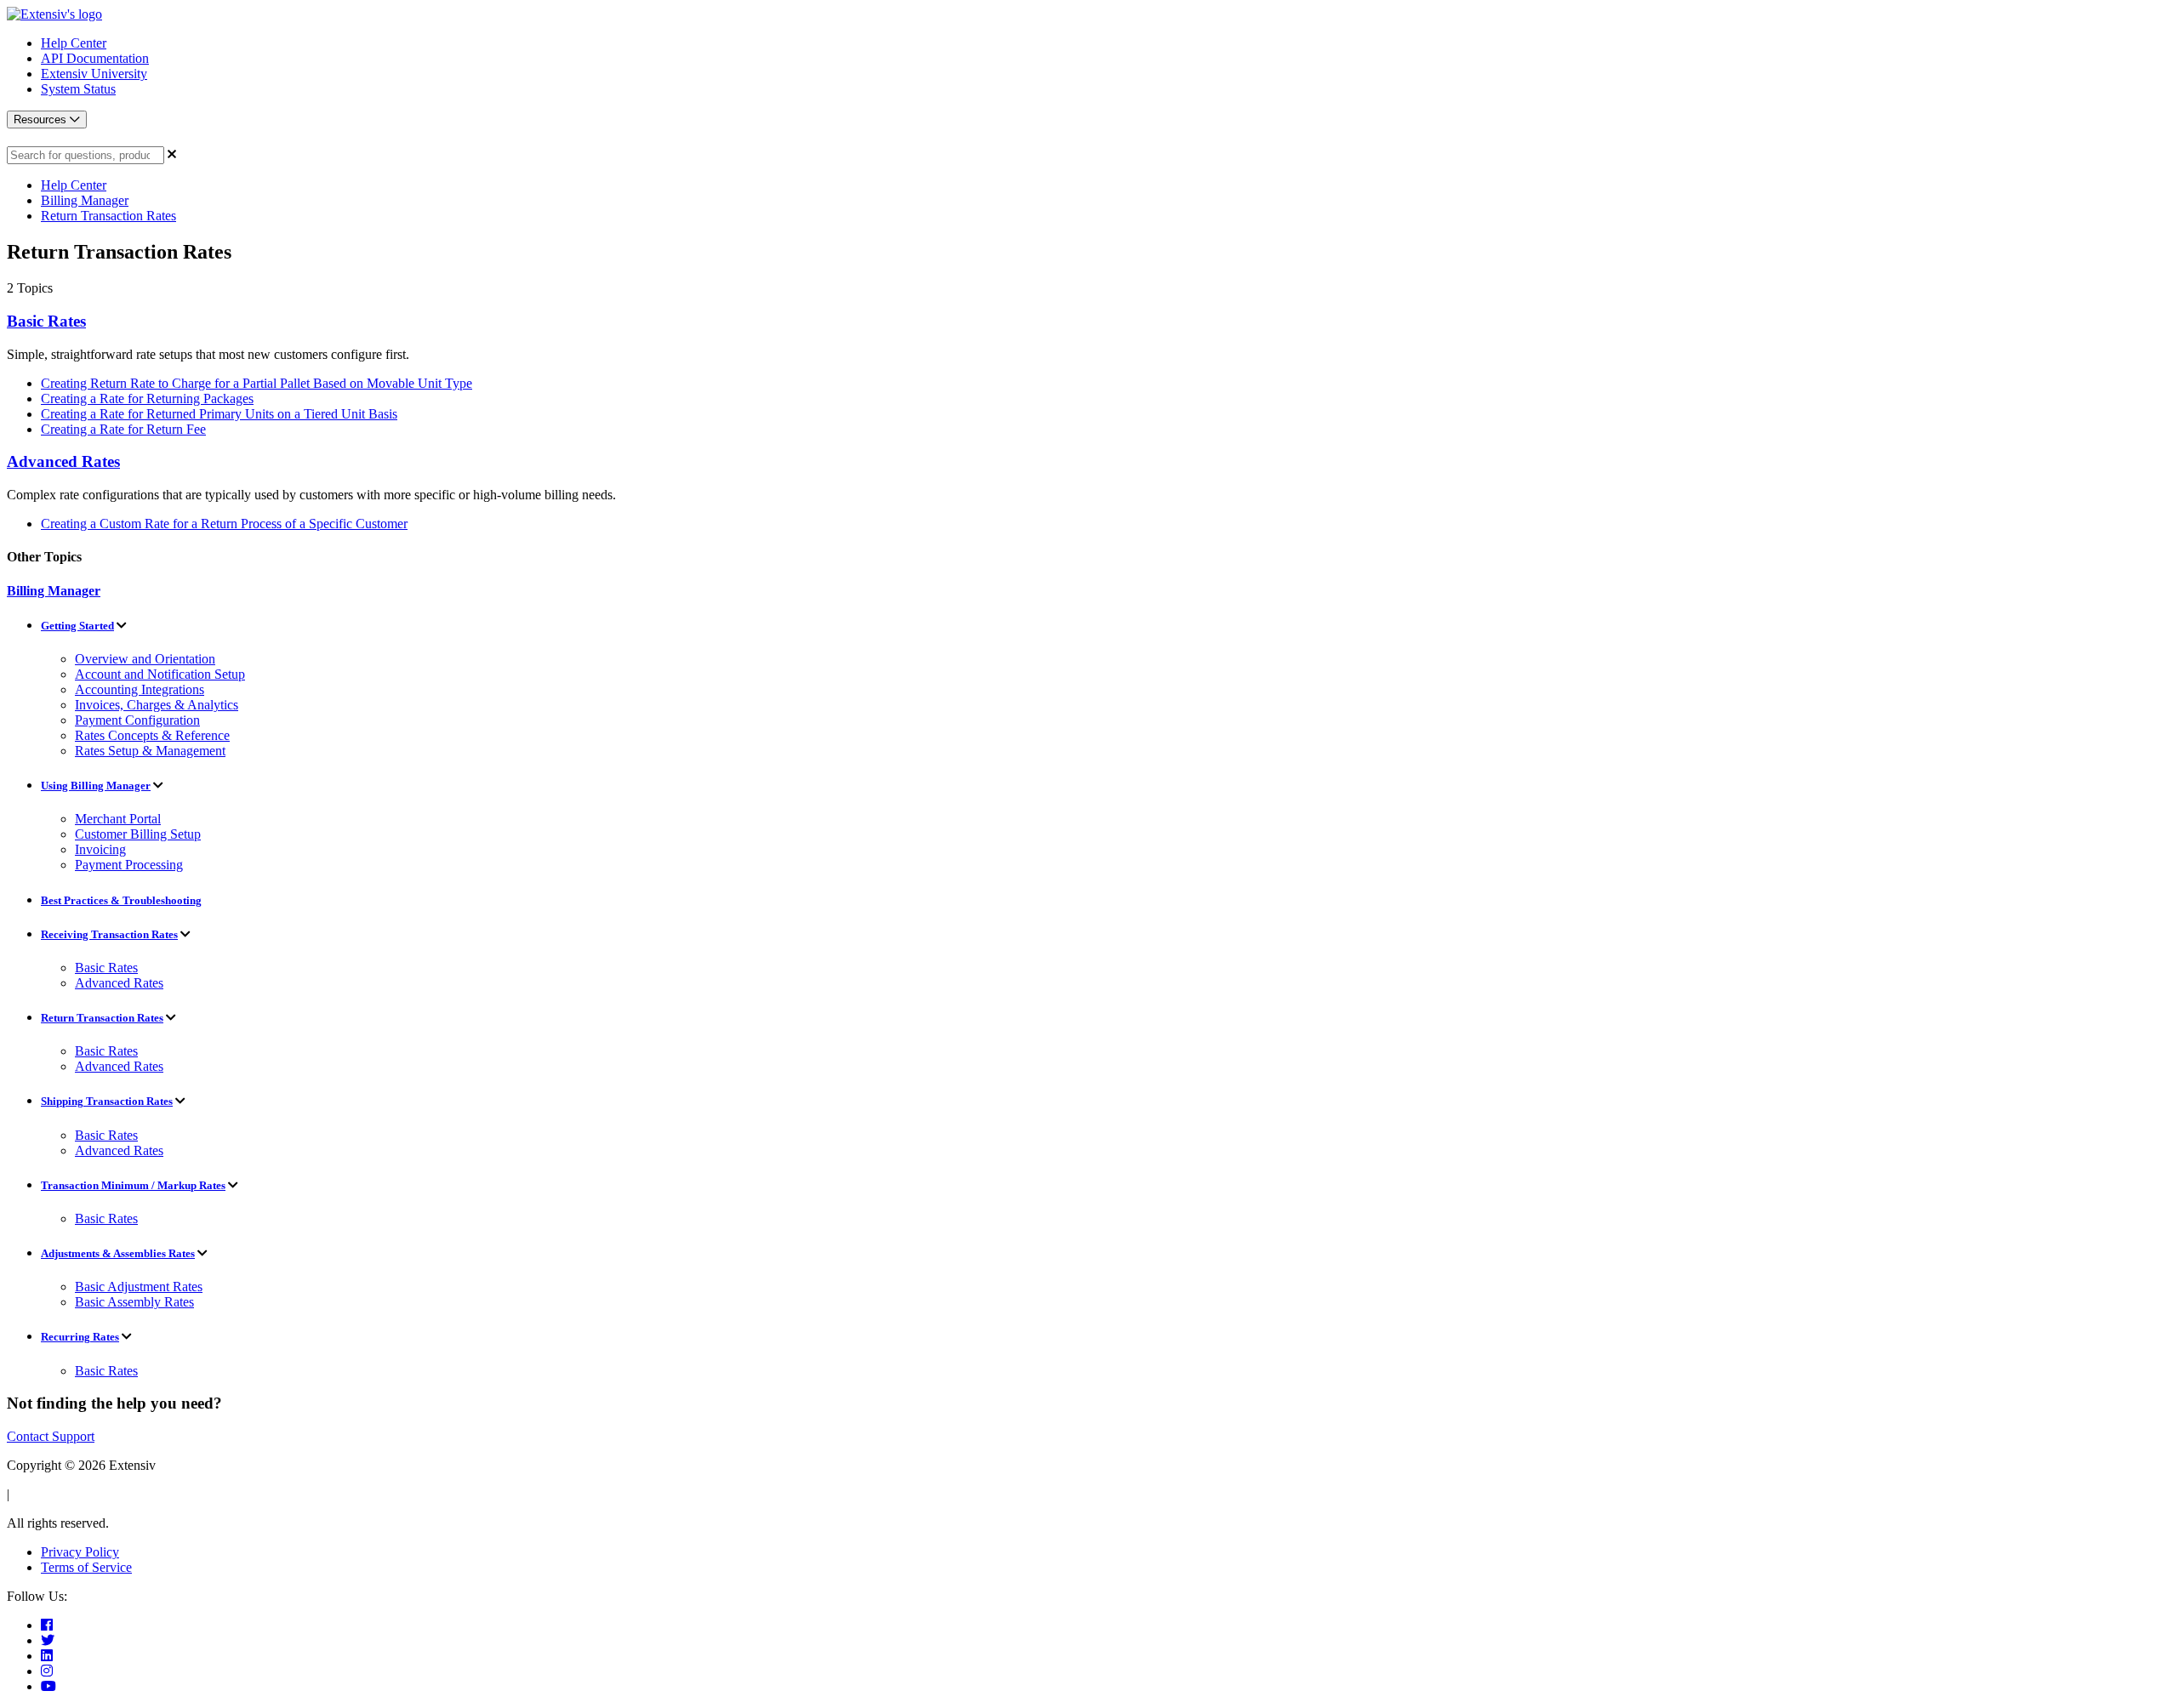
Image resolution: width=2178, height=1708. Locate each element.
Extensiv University (94, 74)
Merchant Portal (118, 819)
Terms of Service (86, 1567)
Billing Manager (85, 200)
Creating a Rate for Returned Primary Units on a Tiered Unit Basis (219, 414)
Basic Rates (46, 321)
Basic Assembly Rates (134, 1302)
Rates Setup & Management (150, 751)
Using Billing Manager (96, 786)
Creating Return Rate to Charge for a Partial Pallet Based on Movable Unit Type (257, 383)
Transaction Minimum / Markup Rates (133, 1185)
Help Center (74, 43)
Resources (42, 120)
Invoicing (100, 849)
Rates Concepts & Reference (152, 735)
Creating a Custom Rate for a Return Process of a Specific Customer (224, 524)
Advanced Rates (63, 461)
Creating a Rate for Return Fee (123, 429)
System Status (78, 89)
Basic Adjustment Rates (139, 1287)
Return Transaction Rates (108, 216)
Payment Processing (129, 865)
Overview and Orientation (145, 659)
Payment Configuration (137, 720)
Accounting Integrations (140, 689)
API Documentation (95, 58)
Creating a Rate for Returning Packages (147, 399)
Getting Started (77, 626)
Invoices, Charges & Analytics (157, 705)
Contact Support (51, 1436)
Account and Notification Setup (160, 674)
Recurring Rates (80, 1337)
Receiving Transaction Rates (109, 934)
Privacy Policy (80, 1552)
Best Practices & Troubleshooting (121, 900)
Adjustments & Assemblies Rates (118, 1253)
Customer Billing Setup (138, 834)
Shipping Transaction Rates (107, 1101)
